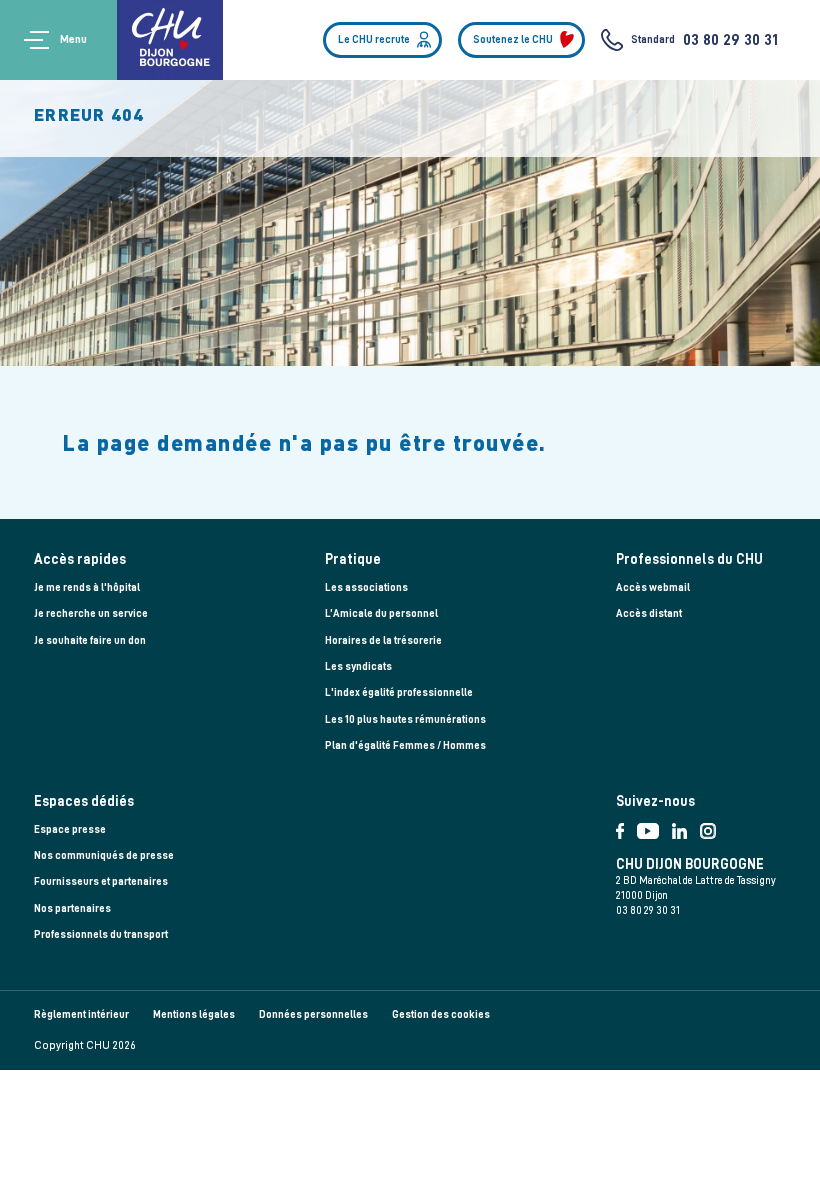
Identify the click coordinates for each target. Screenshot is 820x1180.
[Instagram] (712, 826)
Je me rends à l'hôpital (87, 587)
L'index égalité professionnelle (399, 692)
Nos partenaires (72, 908)
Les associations (366, 587)
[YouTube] (654, 826)
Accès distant (649, 613)
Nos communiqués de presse (104, 855)
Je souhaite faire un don (90, 640)
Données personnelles (313, 1014)
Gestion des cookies (441, 1014)
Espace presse (70, 829)
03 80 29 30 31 (730, 40)
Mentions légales (194, 1014)
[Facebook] (626, 826)
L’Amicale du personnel (381, 613)
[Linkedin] (686, 826)
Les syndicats (358, 666)
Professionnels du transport (101, 934)
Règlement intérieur (81, 1014)
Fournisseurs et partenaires (101, 881)
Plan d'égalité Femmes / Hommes (405, 745)
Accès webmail (653, 587)
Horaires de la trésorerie (383, 640)
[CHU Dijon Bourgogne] (170, 40)
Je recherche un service (91, 613)
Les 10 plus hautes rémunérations (405, 719)
